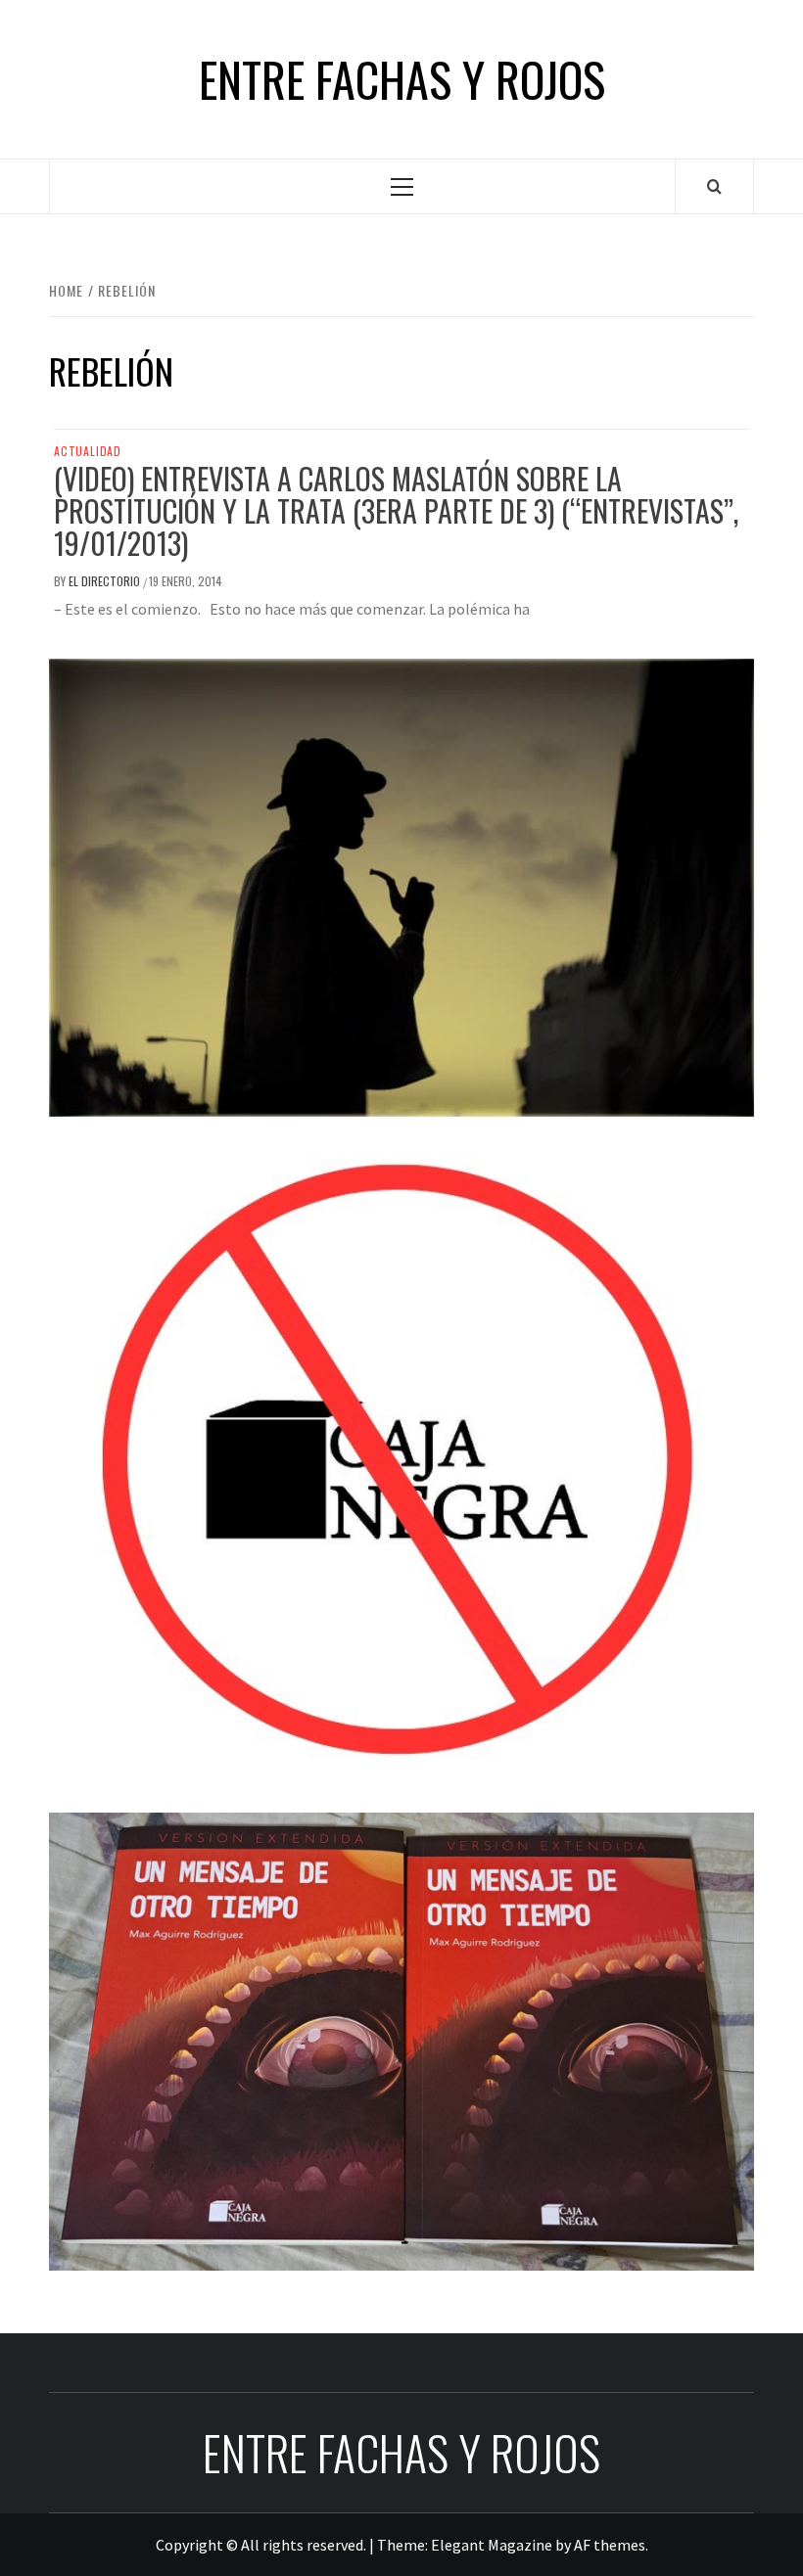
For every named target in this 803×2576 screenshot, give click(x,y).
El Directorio (106, 581)
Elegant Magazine (492, 2545)
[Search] (714, 186)
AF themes (610, 2545)
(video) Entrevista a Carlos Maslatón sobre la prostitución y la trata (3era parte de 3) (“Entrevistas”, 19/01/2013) (396, 510)
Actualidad (88, 451)
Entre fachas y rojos (402, 79)
